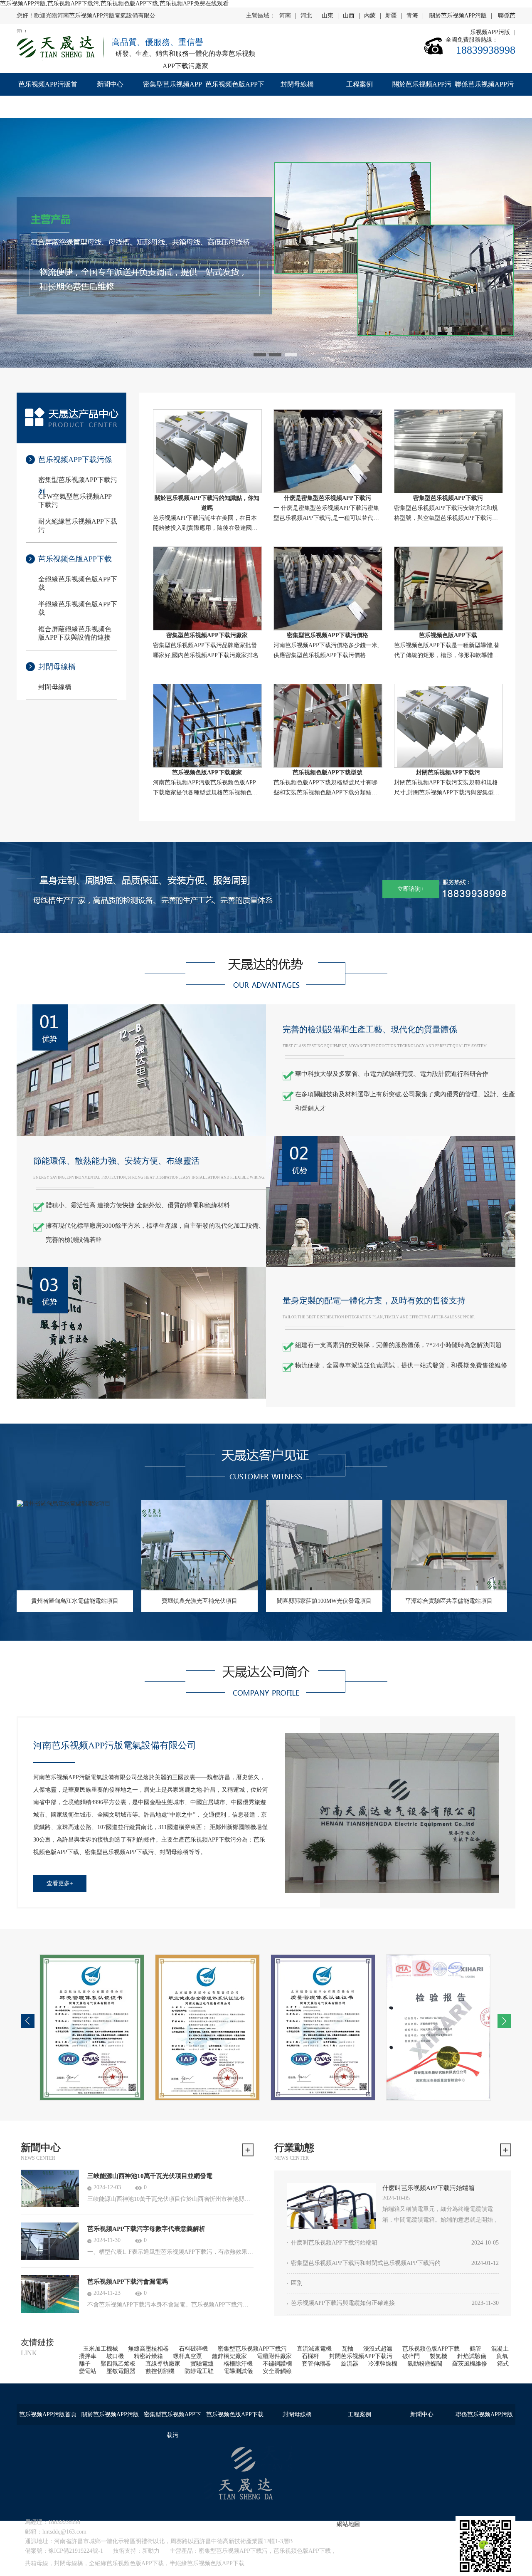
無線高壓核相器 (148, 2349)
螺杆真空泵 (187, 2356)
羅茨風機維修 (470, 2364)
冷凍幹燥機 (383, 2364)
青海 (412, 16)
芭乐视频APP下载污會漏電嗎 (128, 2282)
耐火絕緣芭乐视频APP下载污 (78, 525)
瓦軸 (347, 2349)
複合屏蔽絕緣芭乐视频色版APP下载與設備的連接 (75, 633)
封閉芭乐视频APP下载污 (361, 2356)
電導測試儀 (238, 2371)
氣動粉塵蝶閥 (425, 2364)
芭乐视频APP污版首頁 (48, 95)
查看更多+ (60, 1883)
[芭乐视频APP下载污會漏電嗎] (50, 2294)
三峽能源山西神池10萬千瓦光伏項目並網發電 (150, 2176)
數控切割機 (160, 2371)
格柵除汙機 (238, 2364)
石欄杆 (310, 2356)
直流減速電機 (314, 2349)
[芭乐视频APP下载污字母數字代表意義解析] (50, 2241)
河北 (306, 16)
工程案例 (360, 84)
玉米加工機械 (101, 2349)
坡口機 (115, 2356)
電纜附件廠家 (274, 2356)
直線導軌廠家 (163, 2364)
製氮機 (438, 2356)
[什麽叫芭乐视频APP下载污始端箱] (331, 2206)
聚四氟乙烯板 (118, 2364)
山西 (349, 16)
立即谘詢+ (411, 889)
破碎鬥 (411, 2356)
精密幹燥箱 (148, 2356)
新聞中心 (110, 84)
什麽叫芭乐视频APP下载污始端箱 (429, 2188)
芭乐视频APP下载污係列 (75, 466)
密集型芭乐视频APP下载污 (172, 95)
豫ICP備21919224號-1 (76, 2551)
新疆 (391, 16)
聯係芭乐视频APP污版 (484, 95)
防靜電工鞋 (199, 2371)
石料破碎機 (193, 2349)
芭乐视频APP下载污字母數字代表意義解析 (146, 2229)
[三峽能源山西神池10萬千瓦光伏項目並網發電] (50, 2188)
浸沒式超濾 (378, 2349)
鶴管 (475, 2349)
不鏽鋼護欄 (277, 2364)
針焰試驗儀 (472, 2356)
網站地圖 (348, 2524)
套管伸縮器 (316, 2364)
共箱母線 (37, 2563)
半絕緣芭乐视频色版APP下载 (78, 608)
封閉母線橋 (297, 84)
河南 (285, 16)
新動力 (151, 2551)
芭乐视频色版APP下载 (235, 95)
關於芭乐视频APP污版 (458, 16)
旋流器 (350, 2364)
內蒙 (370, 16)
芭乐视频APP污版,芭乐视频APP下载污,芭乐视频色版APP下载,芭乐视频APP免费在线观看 (114, 4)
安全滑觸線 (277, 2371)
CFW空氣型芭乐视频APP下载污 (75, 501)
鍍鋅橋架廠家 (229, 2356)
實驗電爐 (202, 2364)
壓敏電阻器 (121, 2371)
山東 (328, 16)
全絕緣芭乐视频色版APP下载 (78, 583)
